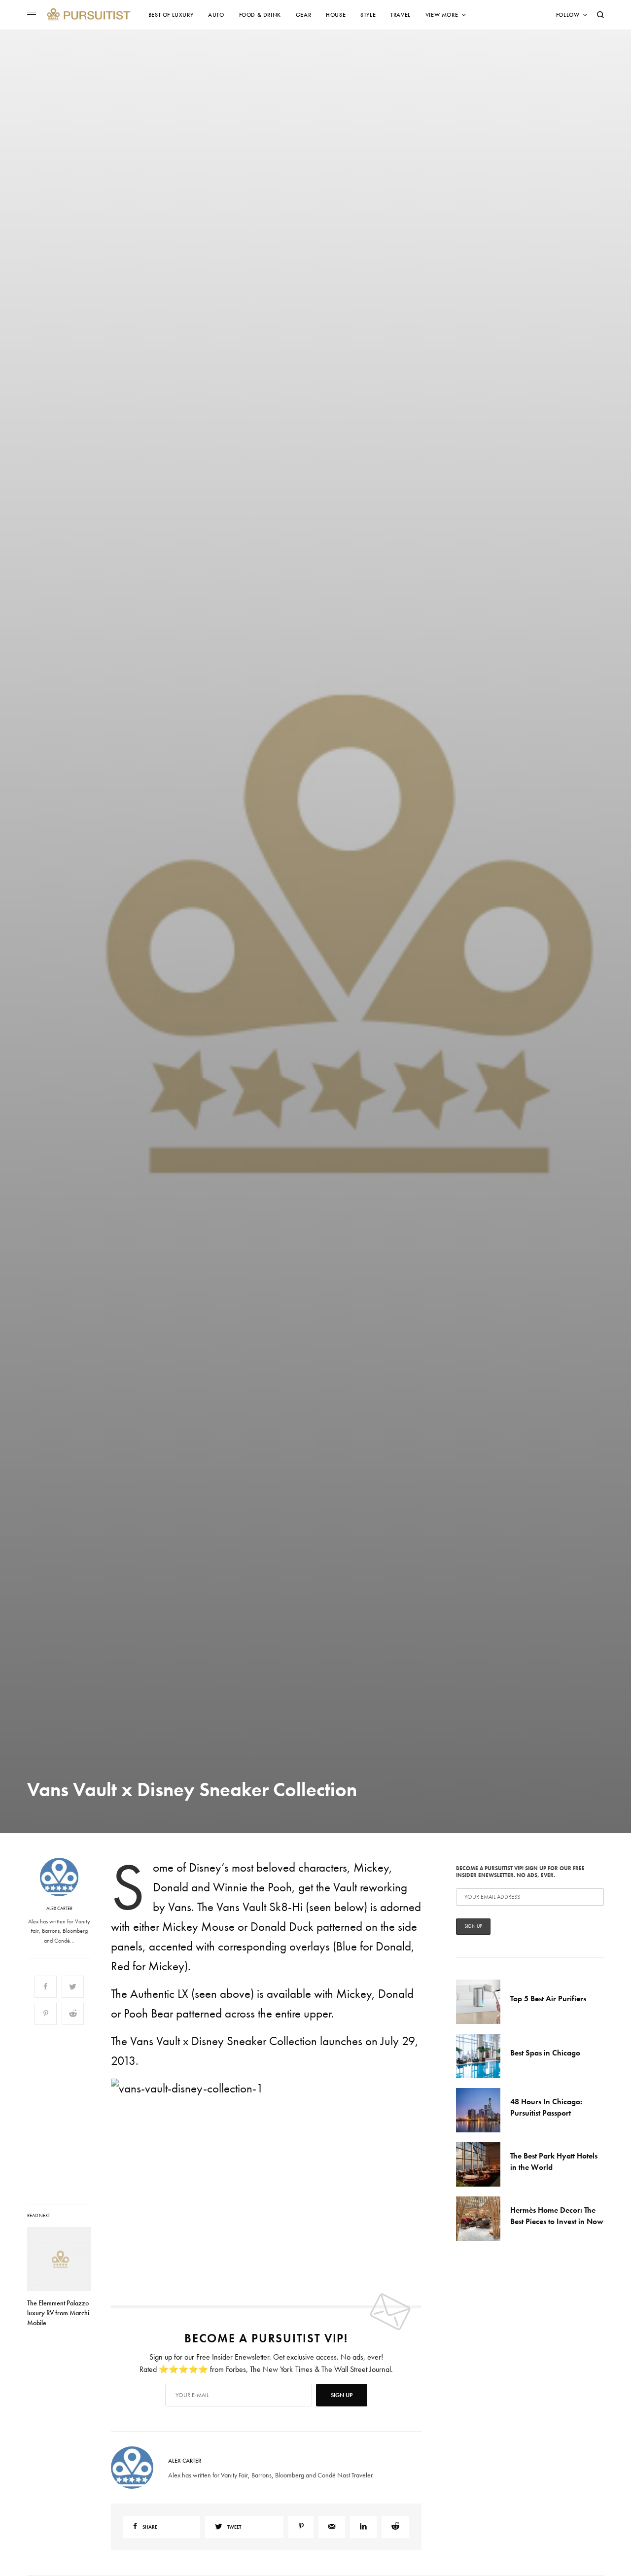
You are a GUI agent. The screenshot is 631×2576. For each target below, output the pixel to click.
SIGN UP (412, 1341)
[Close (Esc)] (493, 1190)
